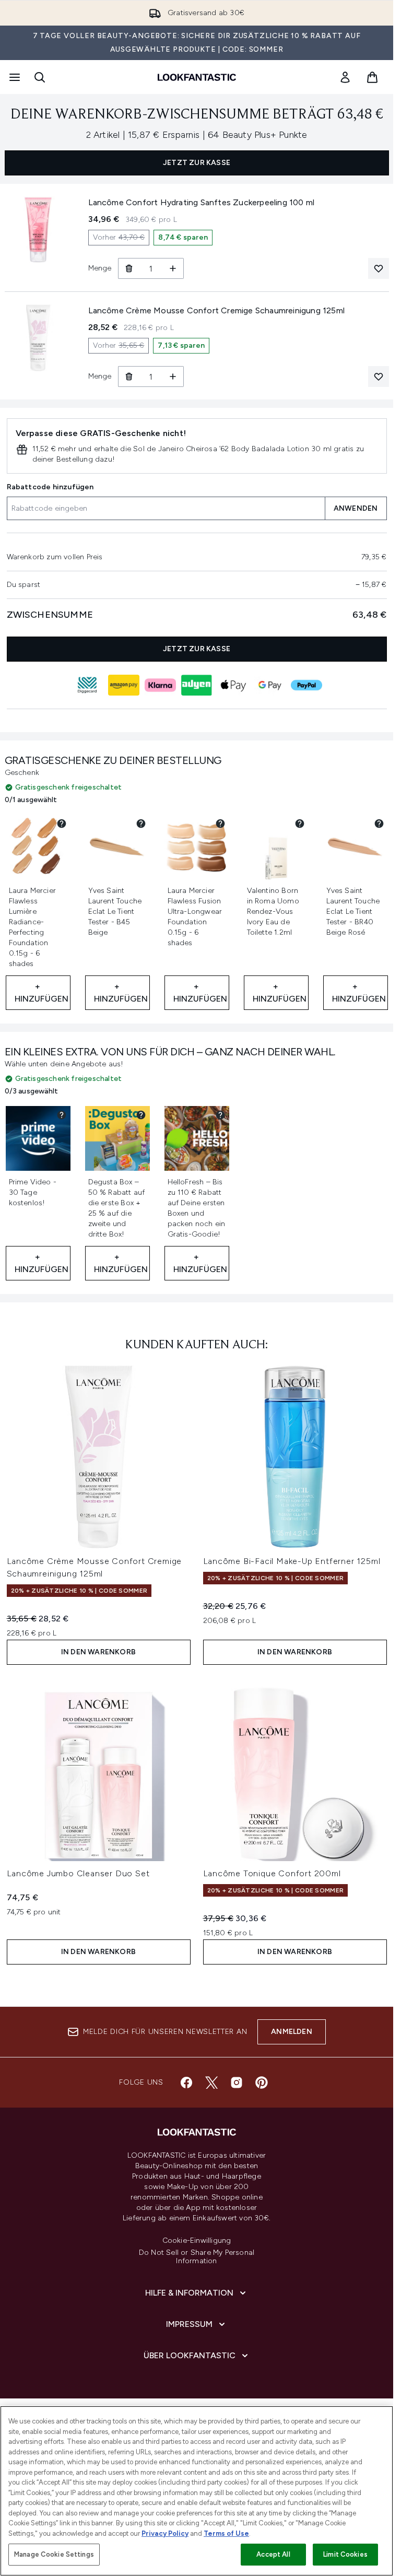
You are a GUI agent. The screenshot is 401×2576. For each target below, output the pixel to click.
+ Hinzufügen (42, 992)
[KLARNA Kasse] (160, 685)
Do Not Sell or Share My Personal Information (197, 2257)
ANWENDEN (356, 508)
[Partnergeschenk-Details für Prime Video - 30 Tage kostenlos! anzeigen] (62, 1115)
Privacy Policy (165, 2533)
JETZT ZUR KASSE (197, 163)
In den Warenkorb (98, 1652)
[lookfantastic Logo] (197, 77)
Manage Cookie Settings (54, 2554)
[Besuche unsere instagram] (237, 2083)
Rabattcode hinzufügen (50, 487)
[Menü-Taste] (14, 77)
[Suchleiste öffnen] (40, 77)
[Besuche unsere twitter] (211, 2083)
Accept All (273, 2554)
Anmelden (292, 2032)
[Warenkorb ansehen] (372, 77)
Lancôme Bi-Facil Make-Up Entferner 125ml (292, 1561)
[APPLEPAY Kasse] (233, 685)
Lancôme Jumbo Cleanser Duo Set (78, 1873)
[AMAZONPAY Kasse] (124, 685)
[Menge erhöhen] (173, 268)
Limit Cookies (345, 2554)
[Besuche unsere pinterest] (262, 2083)
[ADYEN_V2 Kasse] (197, 685)
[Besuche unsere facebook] (186, 2083)
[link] (345, 77)
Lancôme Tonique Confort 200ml (272, 1873)
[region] (197, 2491)
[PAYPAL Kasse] (306, 685)
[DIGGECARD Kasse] (87, 685)
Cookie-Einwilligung (197, 2241)
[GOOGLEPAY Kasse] (270, 685)
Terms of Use (226, 2533)
